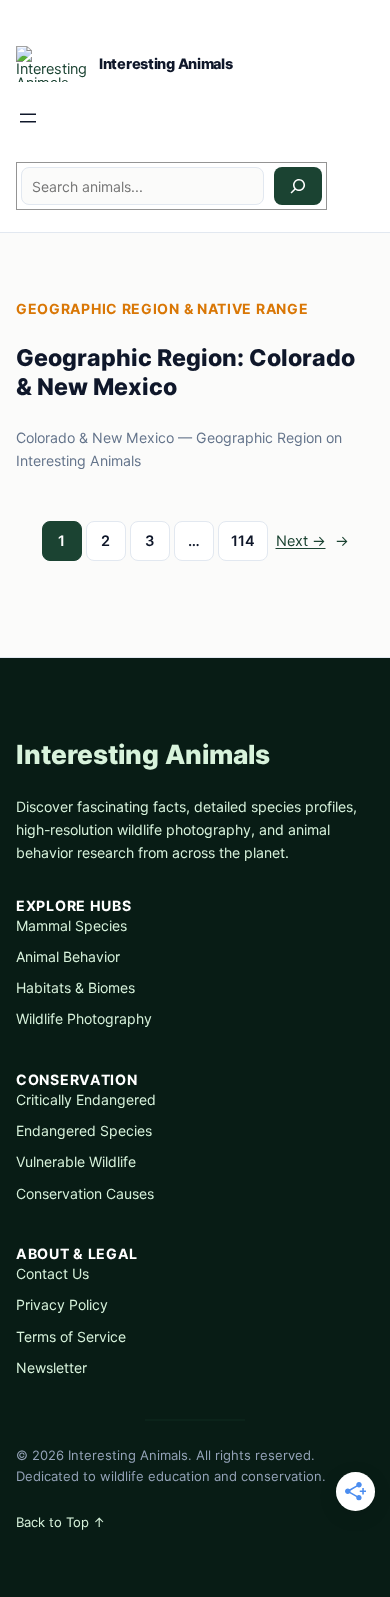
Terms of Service (71, 1336)
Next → (312, 540)
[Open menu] (28, 118)
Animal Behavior (68, 956)
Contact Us (52, 1273)
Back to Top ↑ (60, 1522)
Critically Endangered (86, 1099)
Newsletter (51, 1367)
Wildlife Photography (84, 1018)
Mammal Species (71, 925)
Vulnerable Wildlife (76, 1161)
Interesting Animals (166, 63)
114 (243, 540)
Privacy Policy (62, 1304)
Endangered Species (84, 1130)
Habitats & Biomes (75, 987)
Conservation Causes (85, 1193)
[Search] (298, 186)
